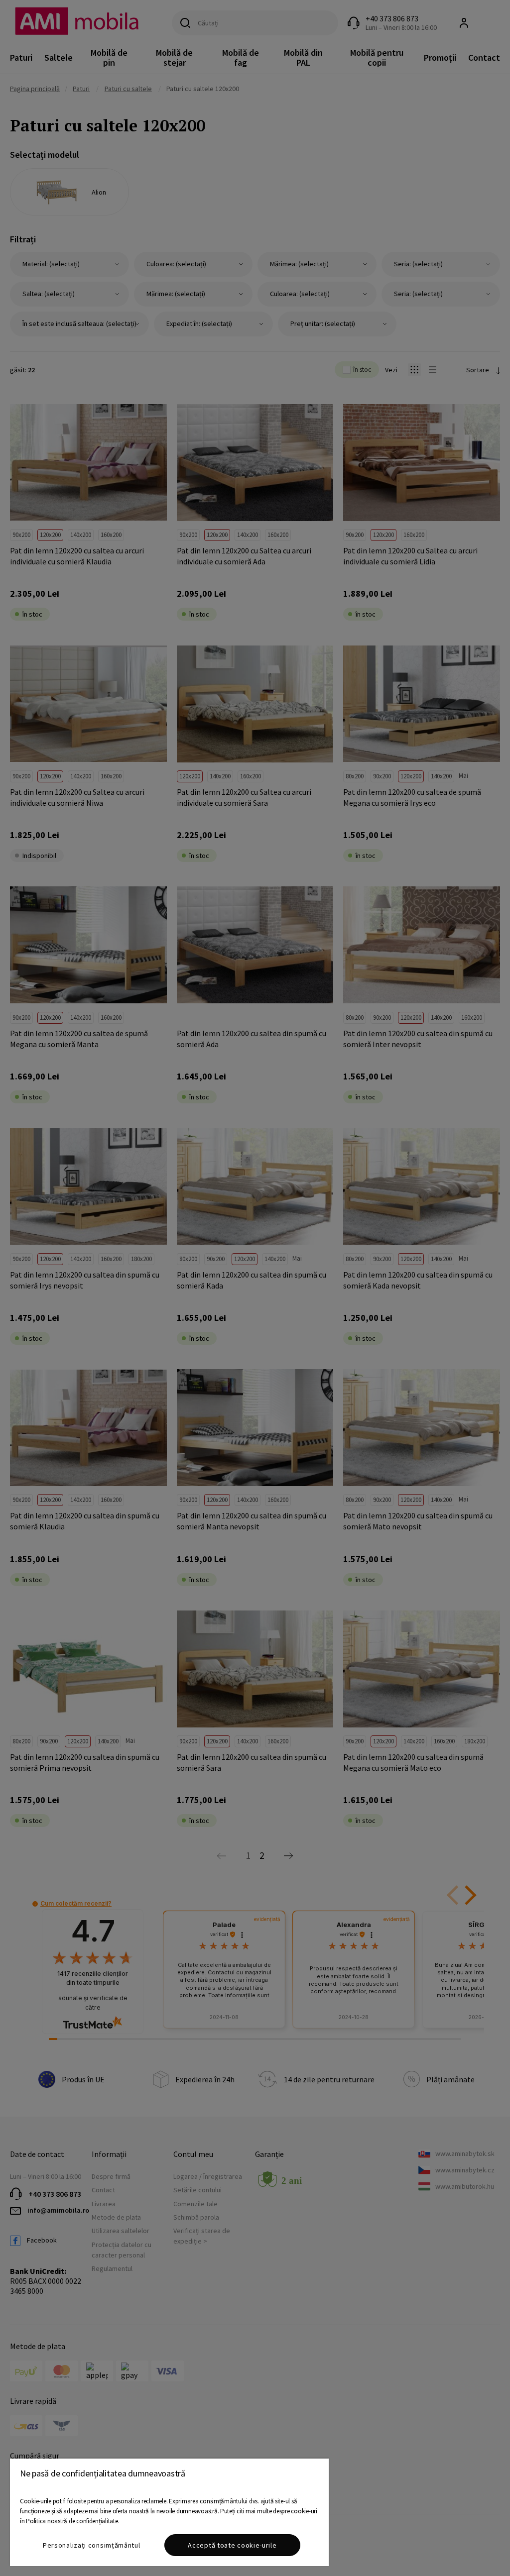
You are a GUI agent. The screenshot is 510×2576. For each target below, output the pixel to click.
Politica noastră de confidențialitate (72, 2521)
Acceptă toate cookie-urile (232, 2545)
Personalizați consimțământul (92, 2545)
